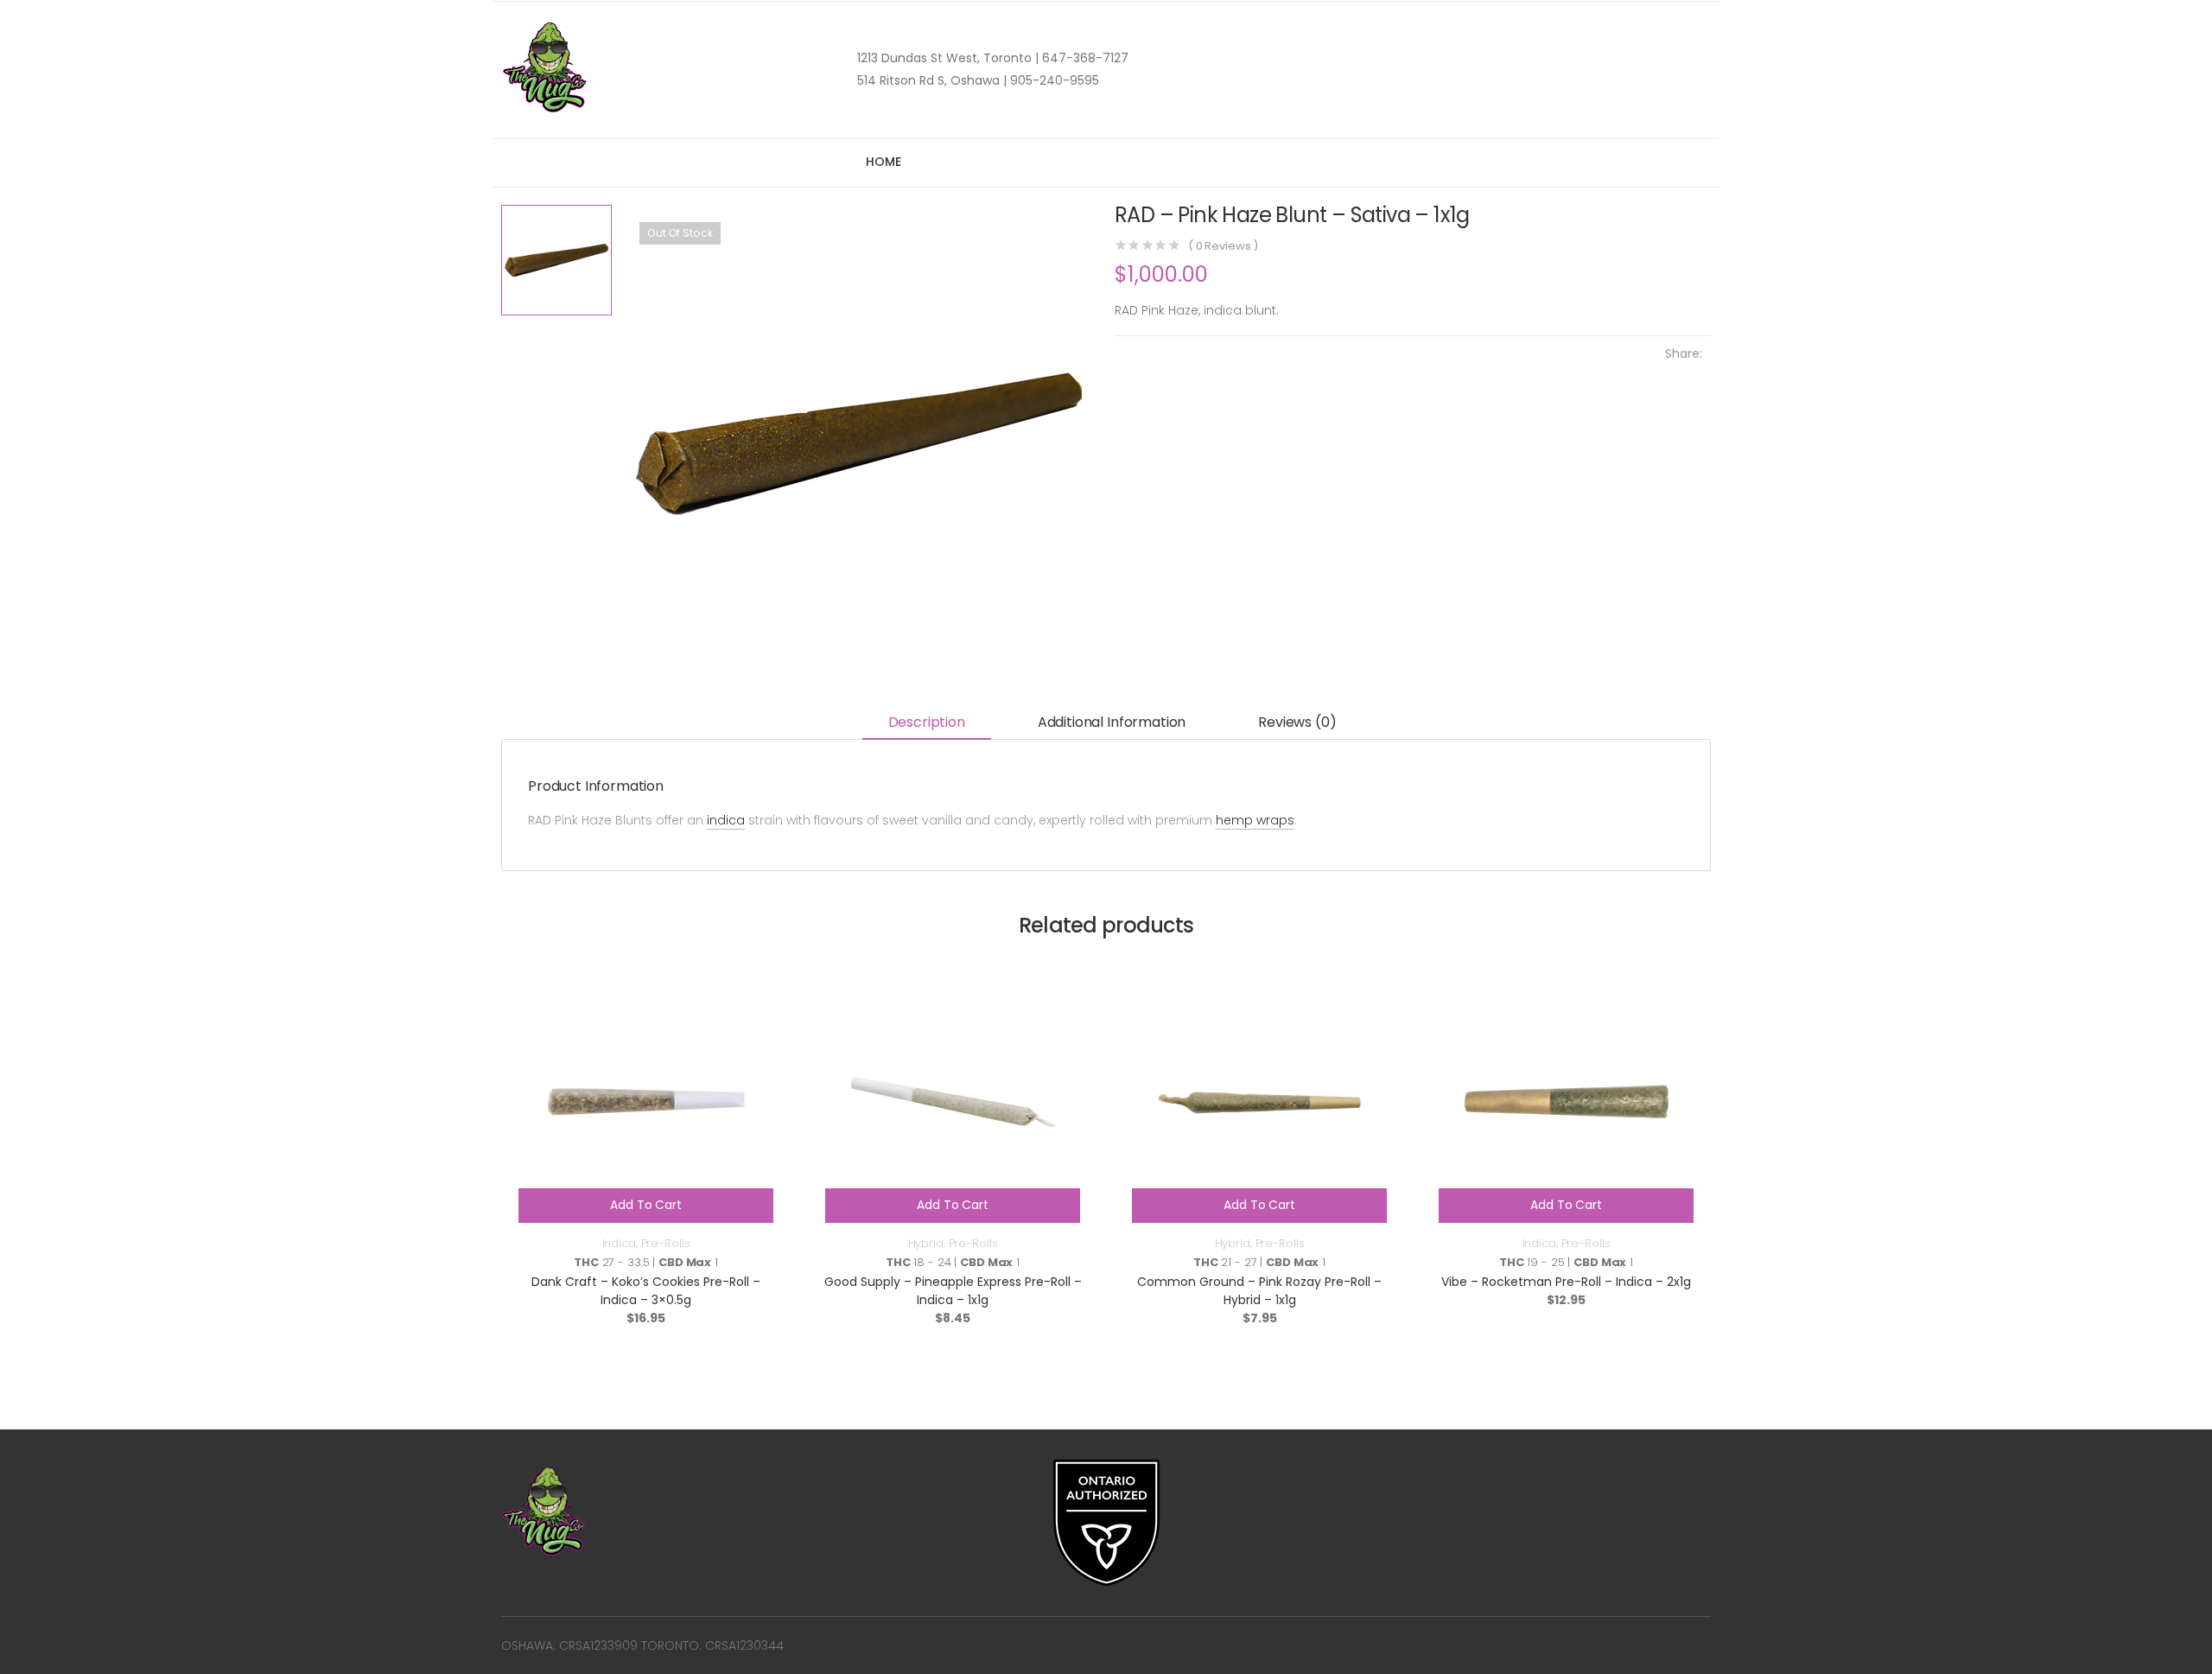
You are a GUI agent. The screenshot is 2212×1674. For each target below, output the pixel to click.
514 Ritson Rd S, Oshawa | (932, 80)
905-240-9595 (1053, 80)
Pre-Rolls (666, 1243)
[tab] (927, 724)
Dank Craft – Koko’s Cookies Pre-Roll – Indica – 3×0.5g (646, 1291)
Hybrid (926, 1243)
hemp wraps (1255, 820)
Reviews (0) (1297, 722)
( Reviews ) (1223, 246)
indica (726, 820)
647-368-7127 (1084, 58)
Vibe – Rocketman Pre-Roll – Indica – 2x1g (1566, 1282)
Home (883, 162)
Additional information (1112, 722)
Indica (619, 1243)
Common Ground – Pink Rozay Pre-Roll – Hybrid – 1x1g (1259, 1291)
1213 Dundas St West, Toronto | (948, 58)
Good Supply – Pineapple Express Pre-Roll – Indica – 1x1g (953, 1291)
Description (927, 722)
